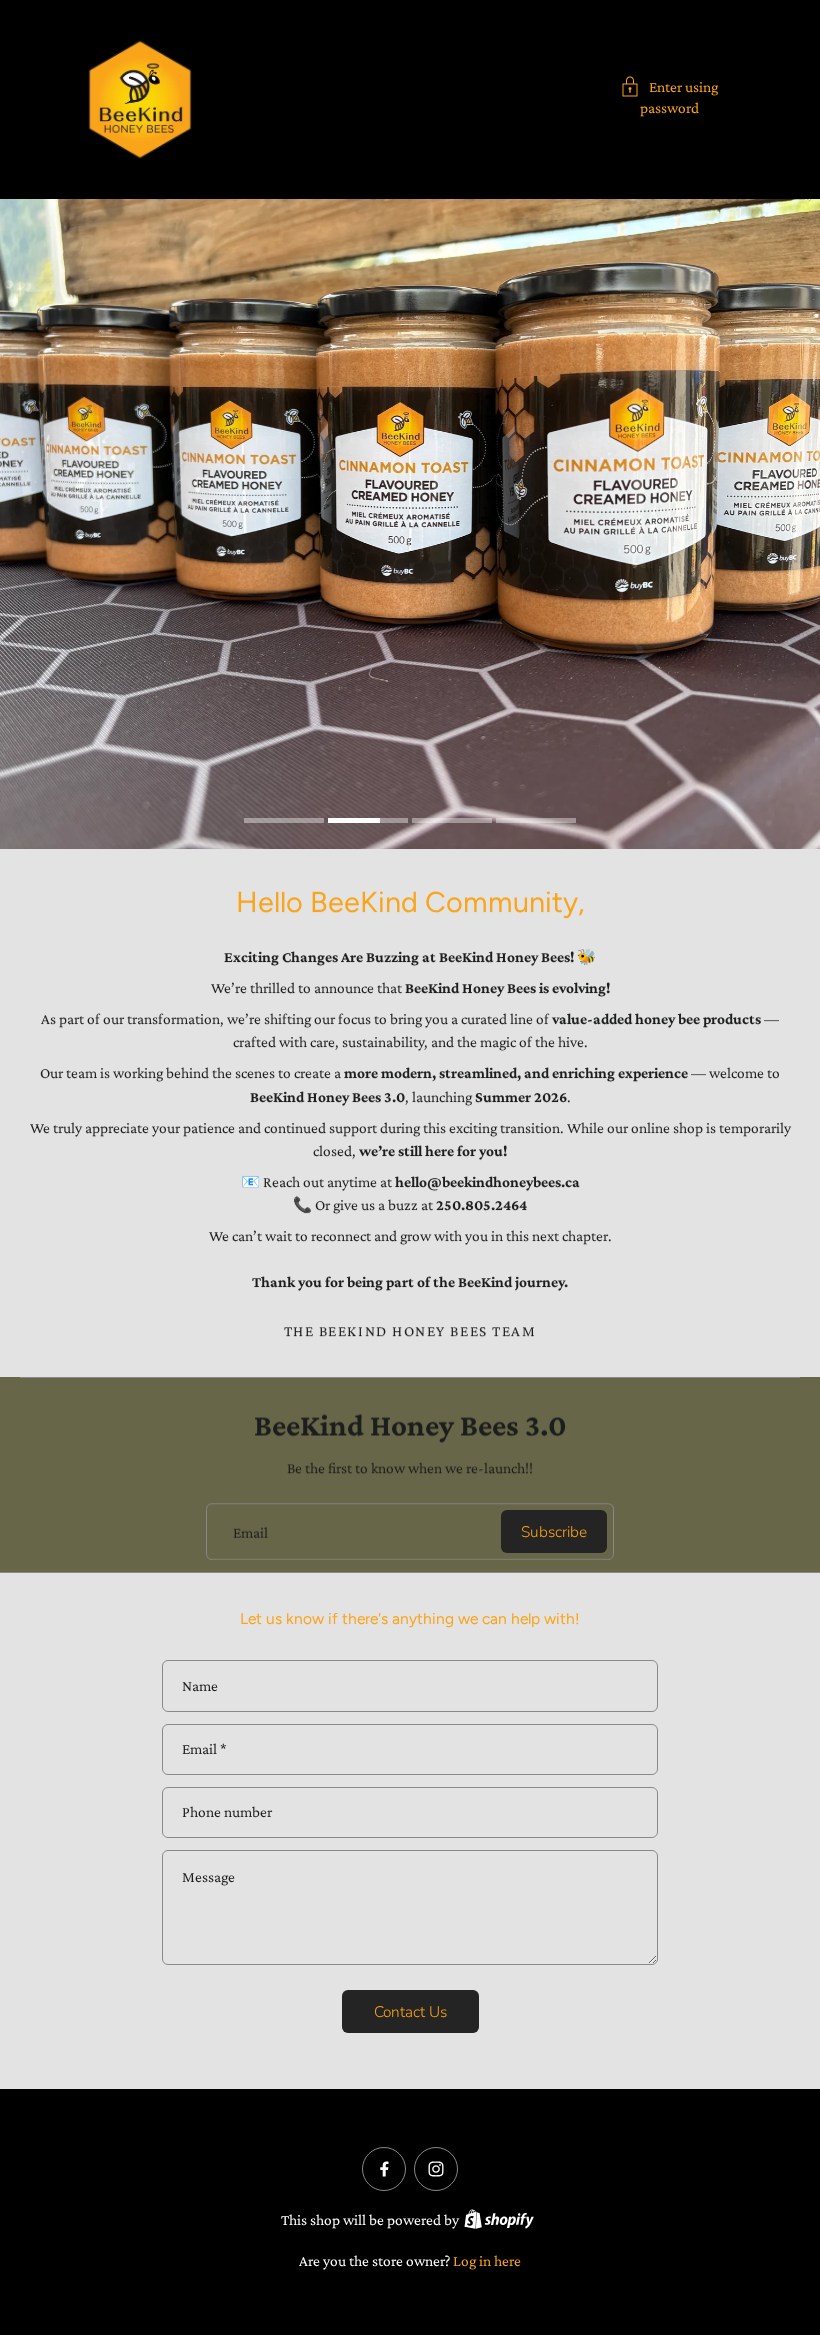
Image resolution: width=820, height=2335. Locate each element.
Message (208, 1876)
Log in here (487, 2260)
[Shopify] (499, 2219)
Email (250, 1531)
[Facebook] (384, 2169)
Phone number (227, 1812)
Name (200, 1685)
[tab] (284, 823)
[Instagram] (436, 2169)
